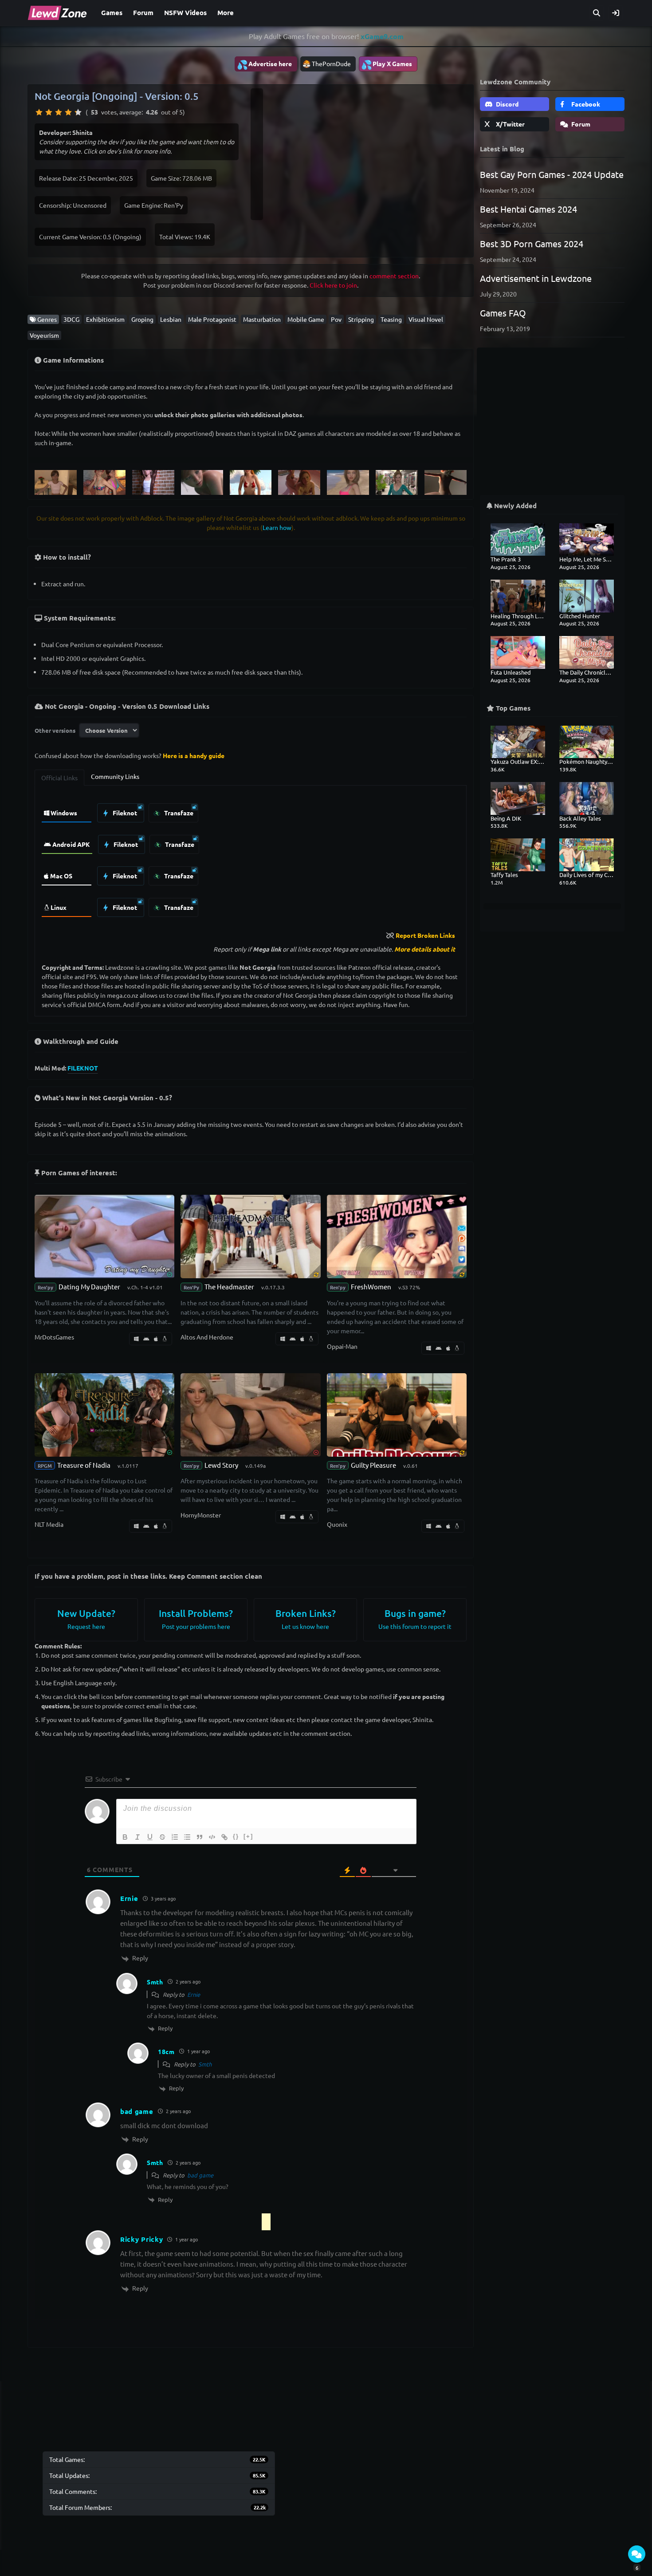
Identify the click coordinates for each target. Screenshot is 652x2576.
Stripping (361, 319)
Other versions (55, 730)
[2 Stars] (49, 112)
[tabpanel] (251, 858)
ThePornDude (331, 63)
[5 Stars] (78, 112)
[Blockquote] (200, 1837)
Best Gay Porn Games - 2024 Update (552, 174)
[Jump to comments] (637, 2554)
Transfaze (178, 813)
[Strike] (162, 1837)
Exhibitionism (105, 319)
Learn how (277, 527)
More (226, 12)
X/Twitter (510, 124)
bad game (200, 2175)
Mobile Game (306, 319)
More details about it (425, 949)
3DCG (71, 319)
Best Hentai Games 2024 (528, 209)
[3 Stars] (59, 112)
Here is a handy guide (194, 755)
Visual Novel (426, 319)
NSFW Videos (185, 12)
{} (236, 1836)
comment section (394, 276)
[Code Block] (212, 1837)
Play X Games (387, 64)
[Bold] (125, 1837)
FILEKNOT (83, 1068)
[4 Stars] (68, 112)
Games (112, 12)
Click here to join (333, 285)
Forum (143, 12)
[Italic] (137, 1837)
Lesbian (171, 319)
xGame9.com (382, 36)
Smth (205, 2064)
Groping (142, 319)
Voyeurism (44, 335)
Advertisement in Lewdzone (536, 278)
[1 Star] (39, 112)
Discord (507, 104)
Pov (336, 319)
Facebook (585, 104)
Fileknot (124, 813)
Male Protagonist (212, 319)
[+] (248, 1836)
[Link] (224, 1837)
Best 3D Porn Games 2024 (532, 243)
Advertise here (264, 64)
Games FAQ (503, 313)
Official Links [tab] (59, 778)
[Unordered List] (187, 1837)
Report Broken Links (425, 935)
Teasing (391, 319)
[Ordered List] (175, 1837)
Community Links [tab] (115, 776)
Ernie (194, 1994)
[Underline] (150, 1837)
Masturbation (262, 319)
